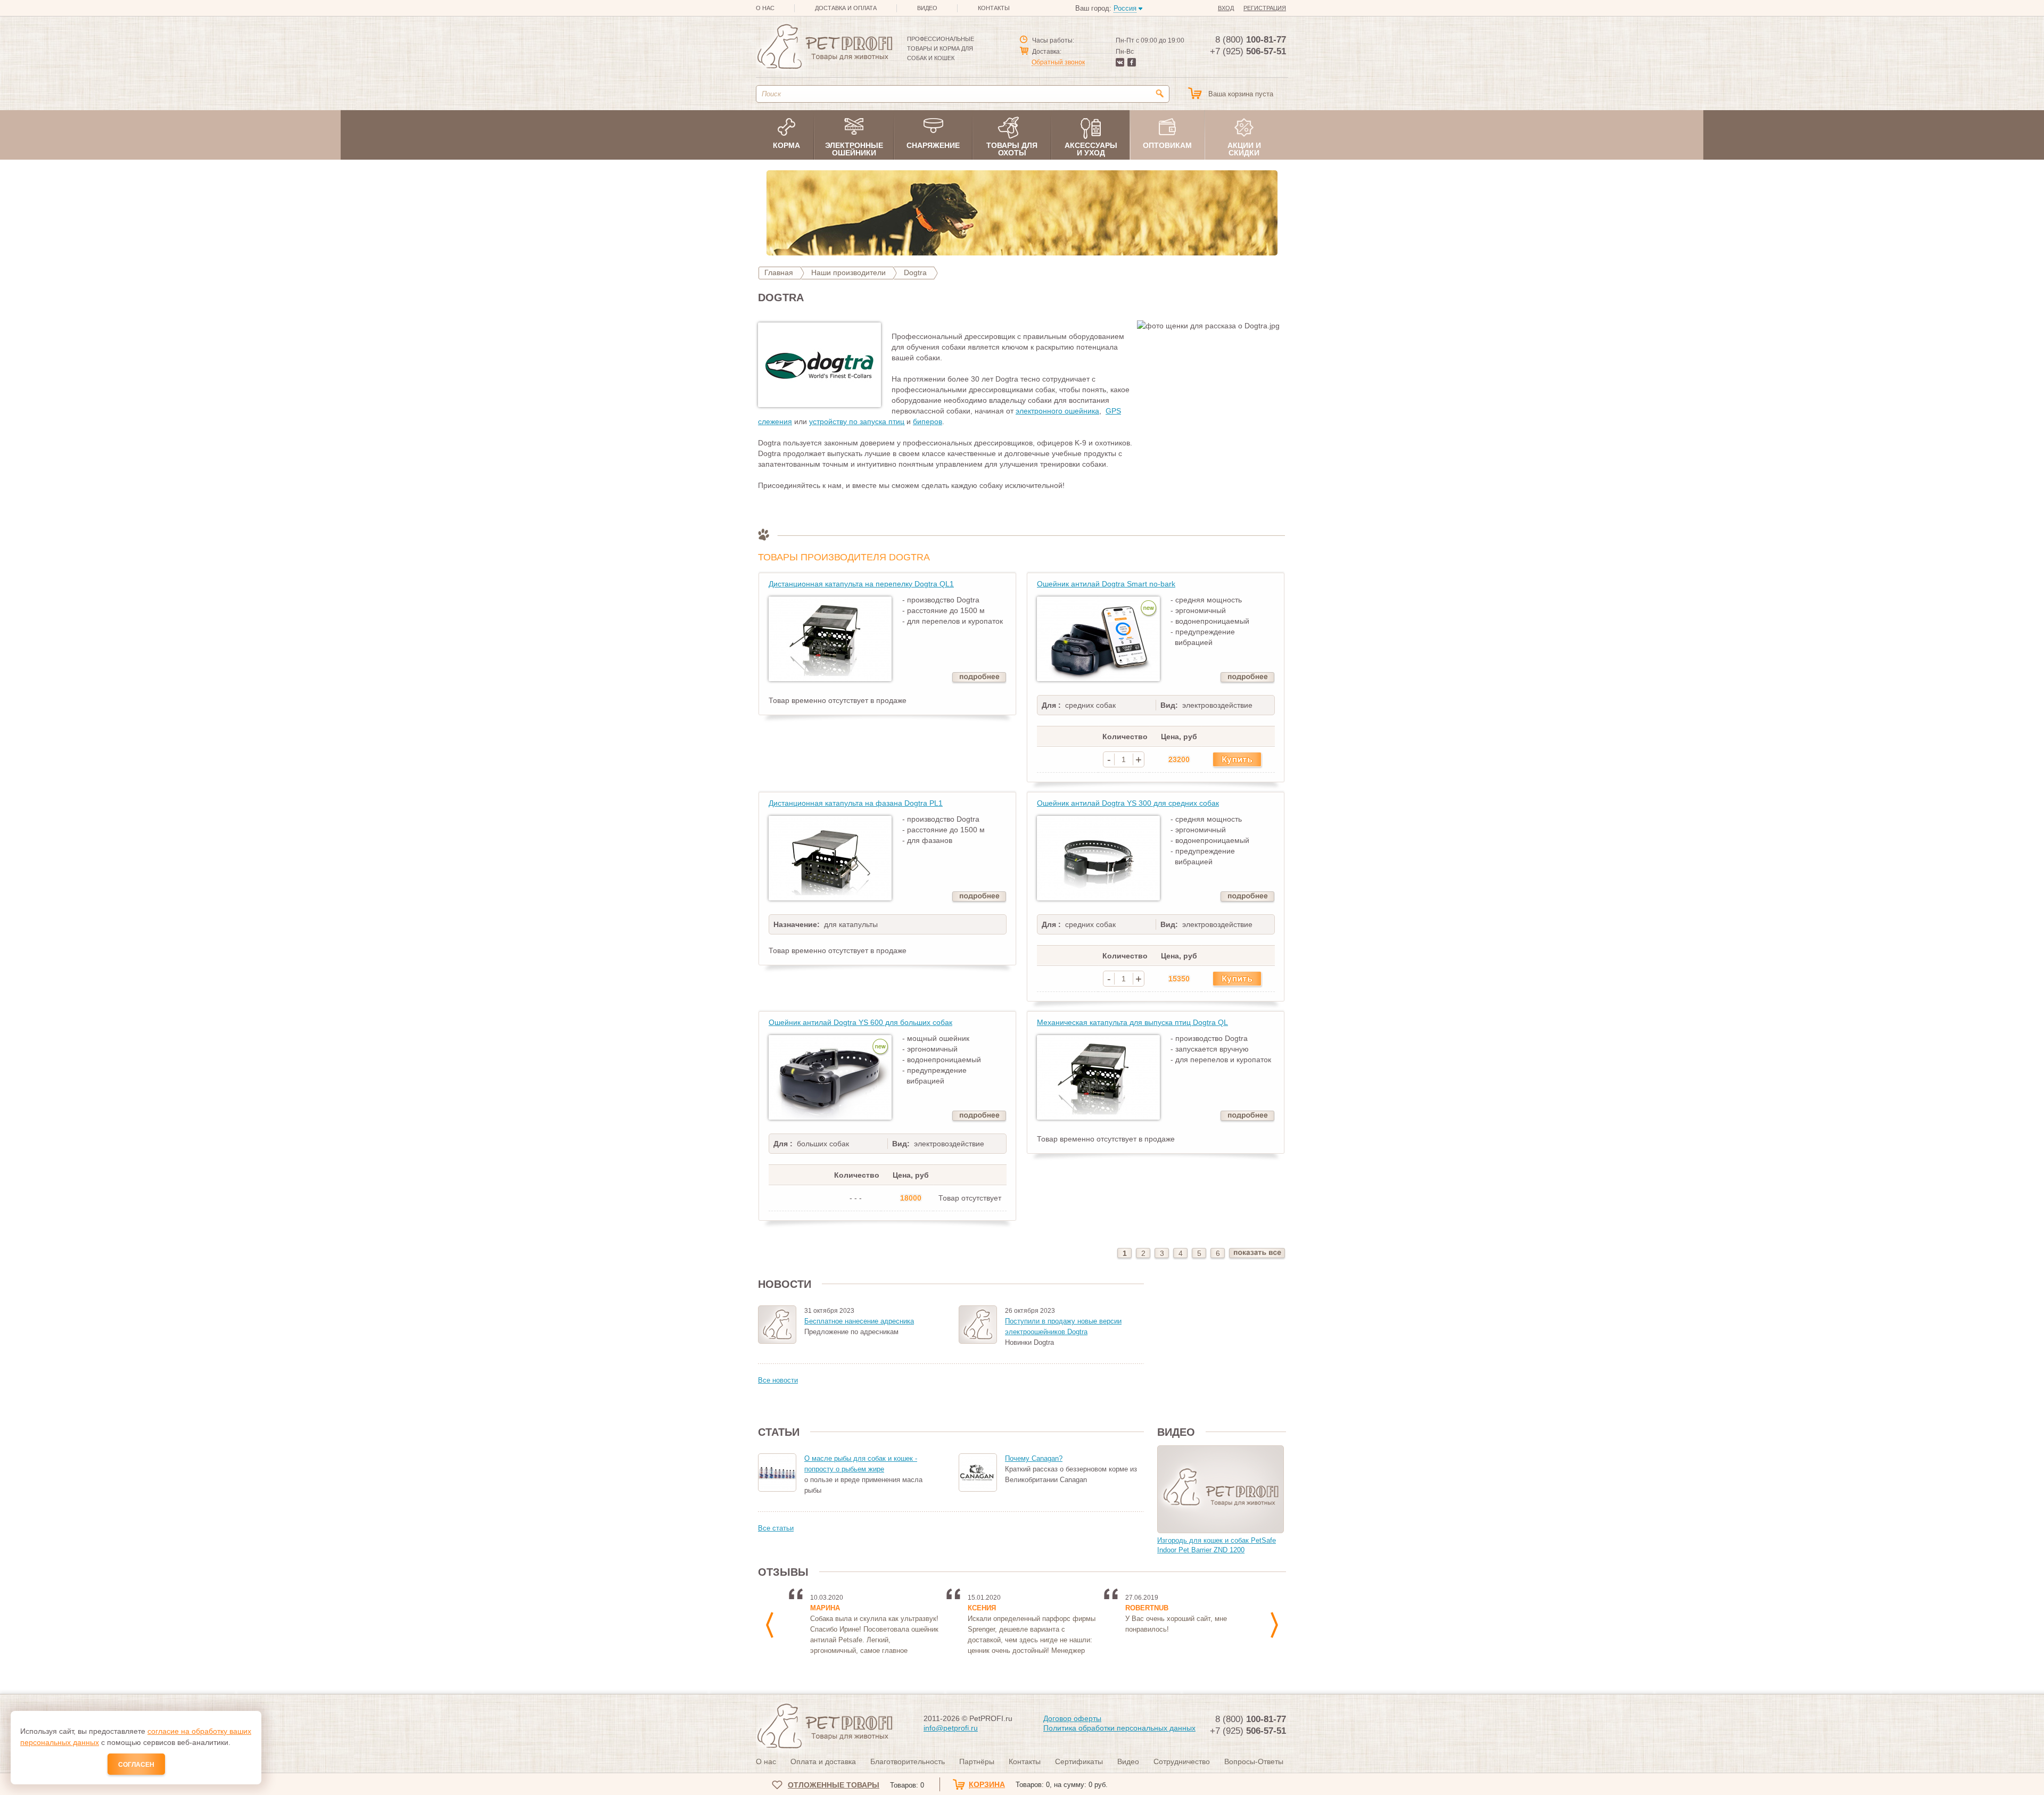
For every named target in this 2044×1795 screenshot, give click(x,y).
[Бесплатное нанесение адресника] (777, 1325)
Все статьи (776, 1528)
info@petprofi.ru (951, 1728)
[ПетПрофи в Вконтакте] (1120, 64)
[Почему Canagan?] (978, 1473)
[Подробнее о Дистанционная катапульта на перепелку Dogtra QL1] (979, 678)
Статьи (779, 1432)
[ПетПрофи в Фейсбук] (1132, 64)
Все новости (778, 1380)
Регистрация (1265, 8)
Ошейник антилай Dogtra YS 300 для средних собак (1128, 803)
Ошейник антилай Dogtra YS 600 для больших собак (860, 1022)
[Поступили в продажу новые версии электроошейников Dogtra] (978, 1325)
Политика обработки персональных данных (1119, 1728)
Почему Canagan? (1034, 1458)
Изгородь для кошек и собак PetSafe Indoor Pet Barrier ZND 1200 (1217, 1545)
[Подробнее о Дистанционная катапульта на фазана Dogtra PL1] (979, 897)
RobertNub (1147, 1608)
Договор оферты (1072, 1718)
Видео (1176, 1432)
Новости (785, 1284)
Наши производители (848, 272)
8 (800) (1251, 40)
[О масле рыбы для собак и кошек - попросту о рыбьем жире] (777, 1473)
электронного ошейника (1057, 411)
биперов (928, 421)
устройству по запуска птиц (857, 421)
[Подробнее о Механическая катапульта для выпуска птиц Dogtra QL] (1247, 1117)
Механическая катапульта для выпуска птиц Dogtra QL (1132, 1022)
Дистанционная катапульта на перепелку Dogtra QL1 (861, 584)
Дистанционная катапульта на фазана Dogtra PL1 (856, 803)
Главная (779, 272)
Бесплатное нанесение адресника (859, 1321)
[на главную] (824, 48)
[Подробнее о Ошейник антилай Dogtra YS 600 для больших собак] (979, 1117)
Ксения (982, 1608)
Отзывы (783, 1572)
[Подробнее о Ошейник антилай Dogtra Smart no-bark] (1247, 678)
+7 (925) (1248, 51)
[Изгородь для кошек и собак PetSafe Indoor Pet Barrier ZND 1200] (1221, 1489)
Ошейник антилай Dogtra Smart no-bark (1106, 584)
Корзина (1038, 1784)
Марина (825, 1608)
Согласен (136, 1765)
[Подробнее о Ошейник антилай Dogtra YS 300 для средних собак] (1247, 897)
